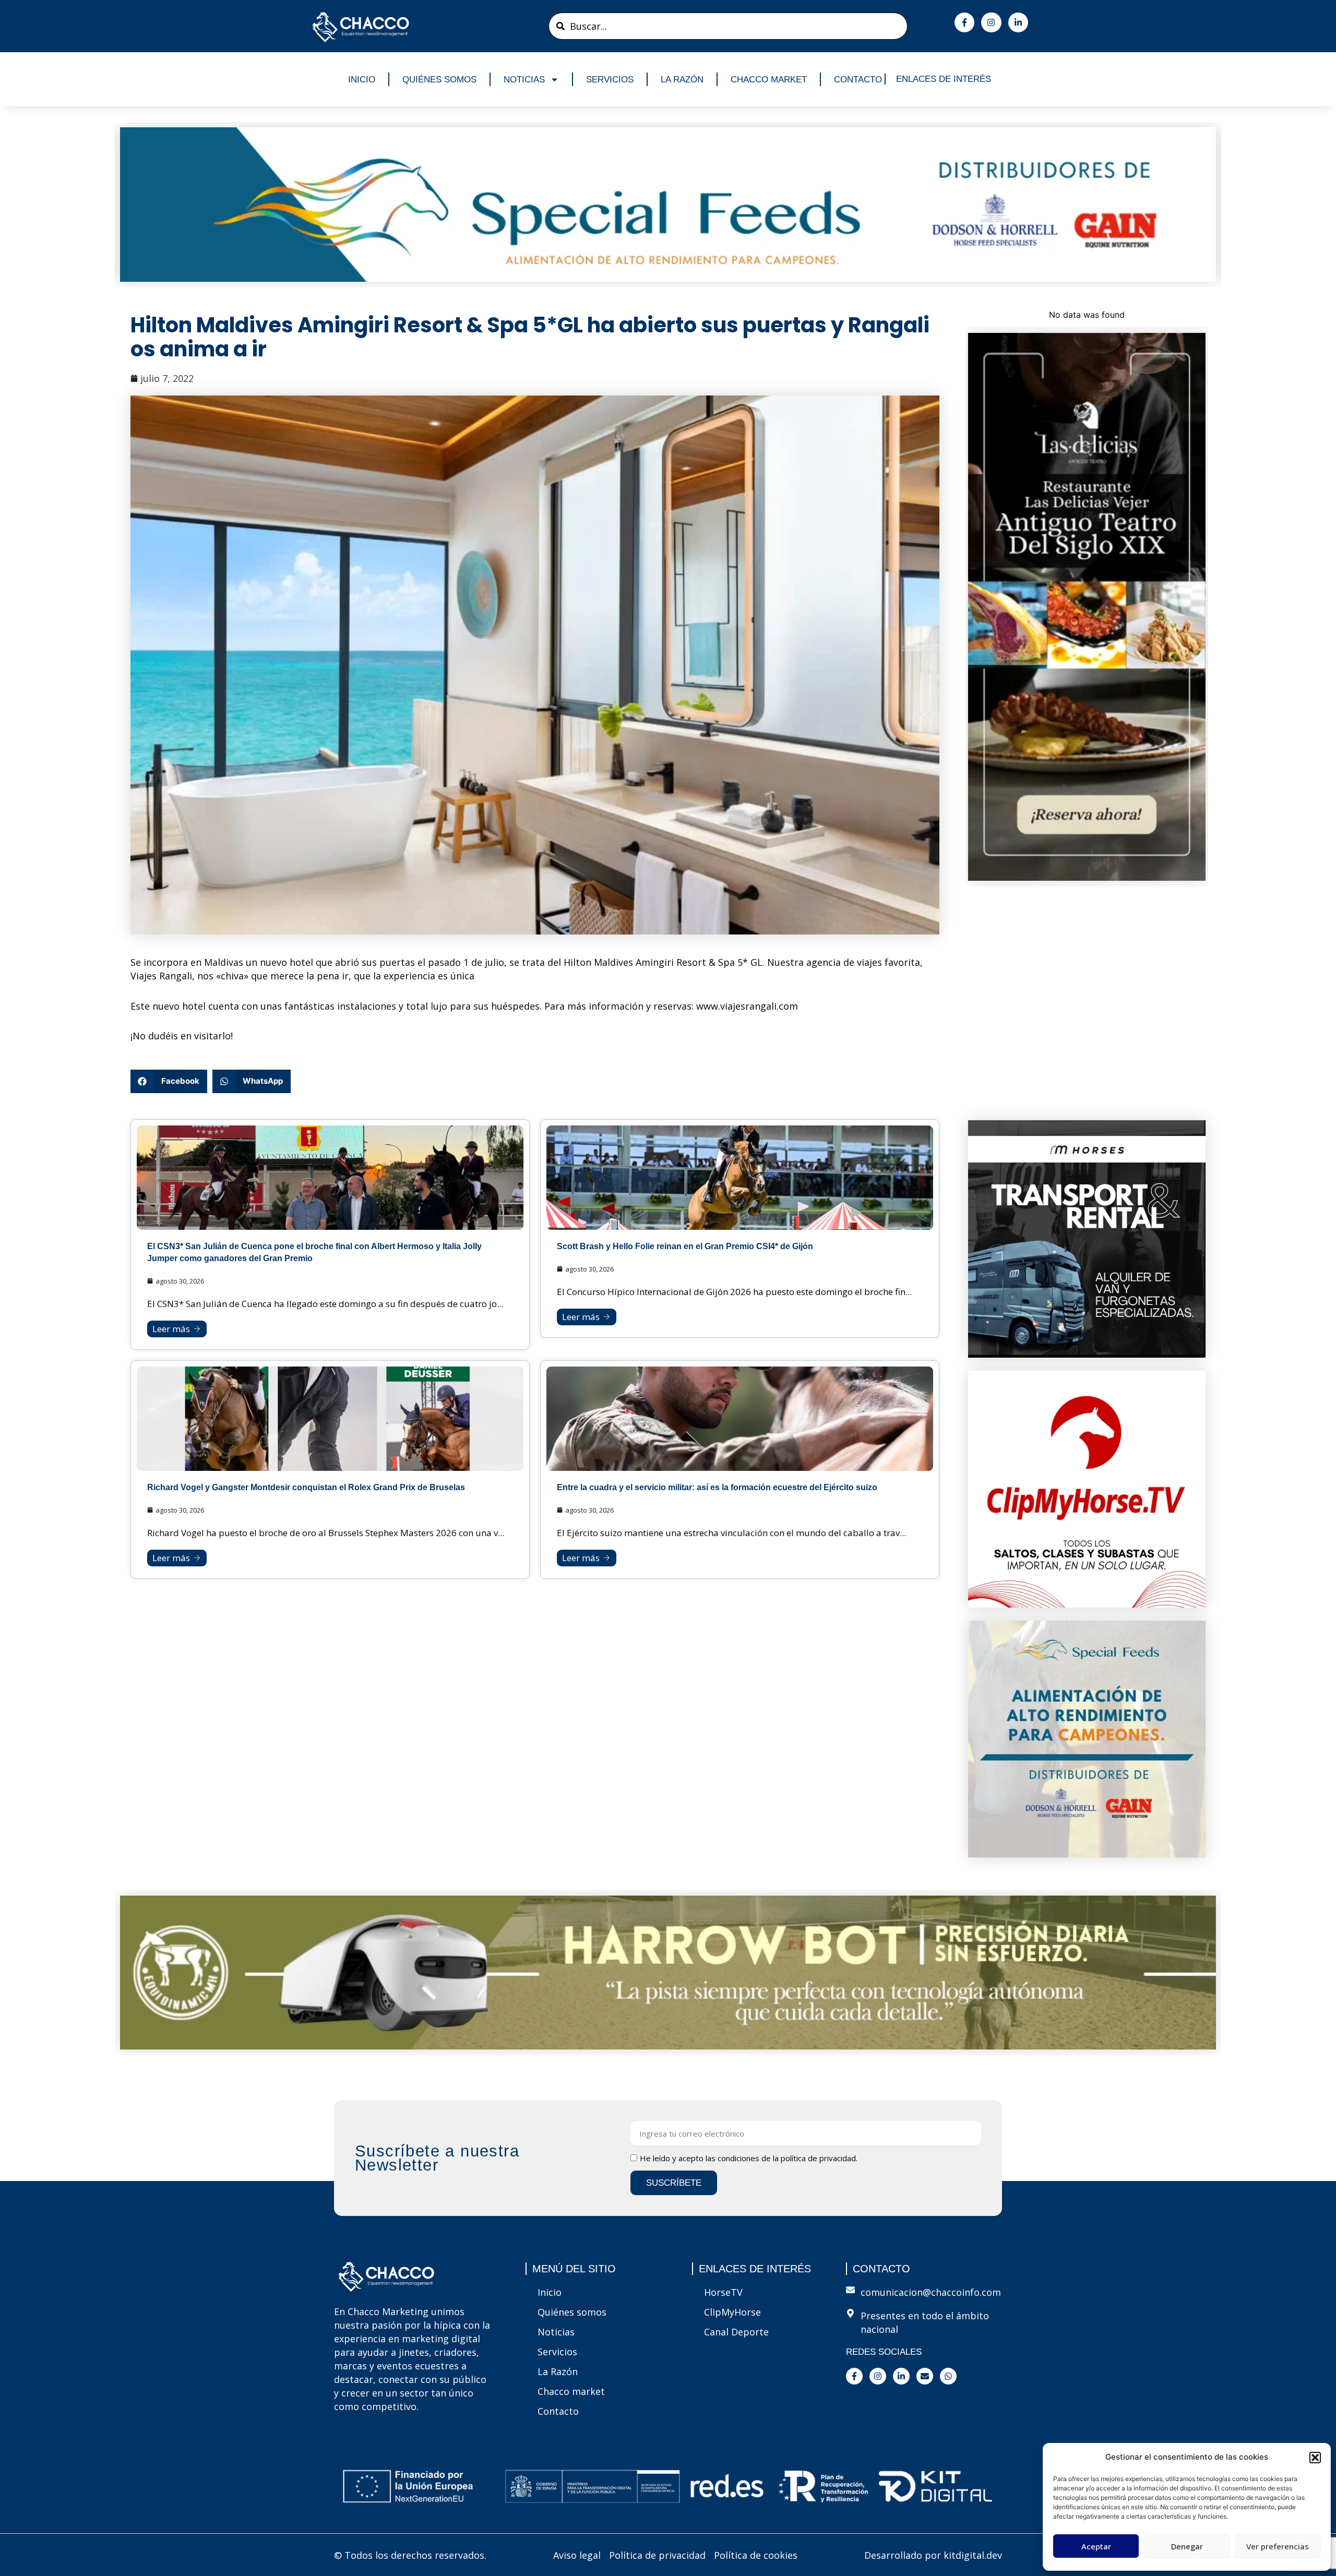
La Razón (682, 80)
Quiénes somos (439, 80)
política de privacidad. (819, 2158)
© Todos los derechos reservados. (410, 2555)
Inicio (362, 80)
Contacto (858, 80)
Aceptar (1096, 2546)
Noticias (524, 80)
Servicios (610, 80)
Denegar (1187, 2546)
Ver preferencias (1278, 2546)
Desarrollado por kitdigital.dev (933, 2555)
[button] (1315, 2458)
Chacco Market (769, 80)
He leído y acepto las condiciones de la (749, 2158)
